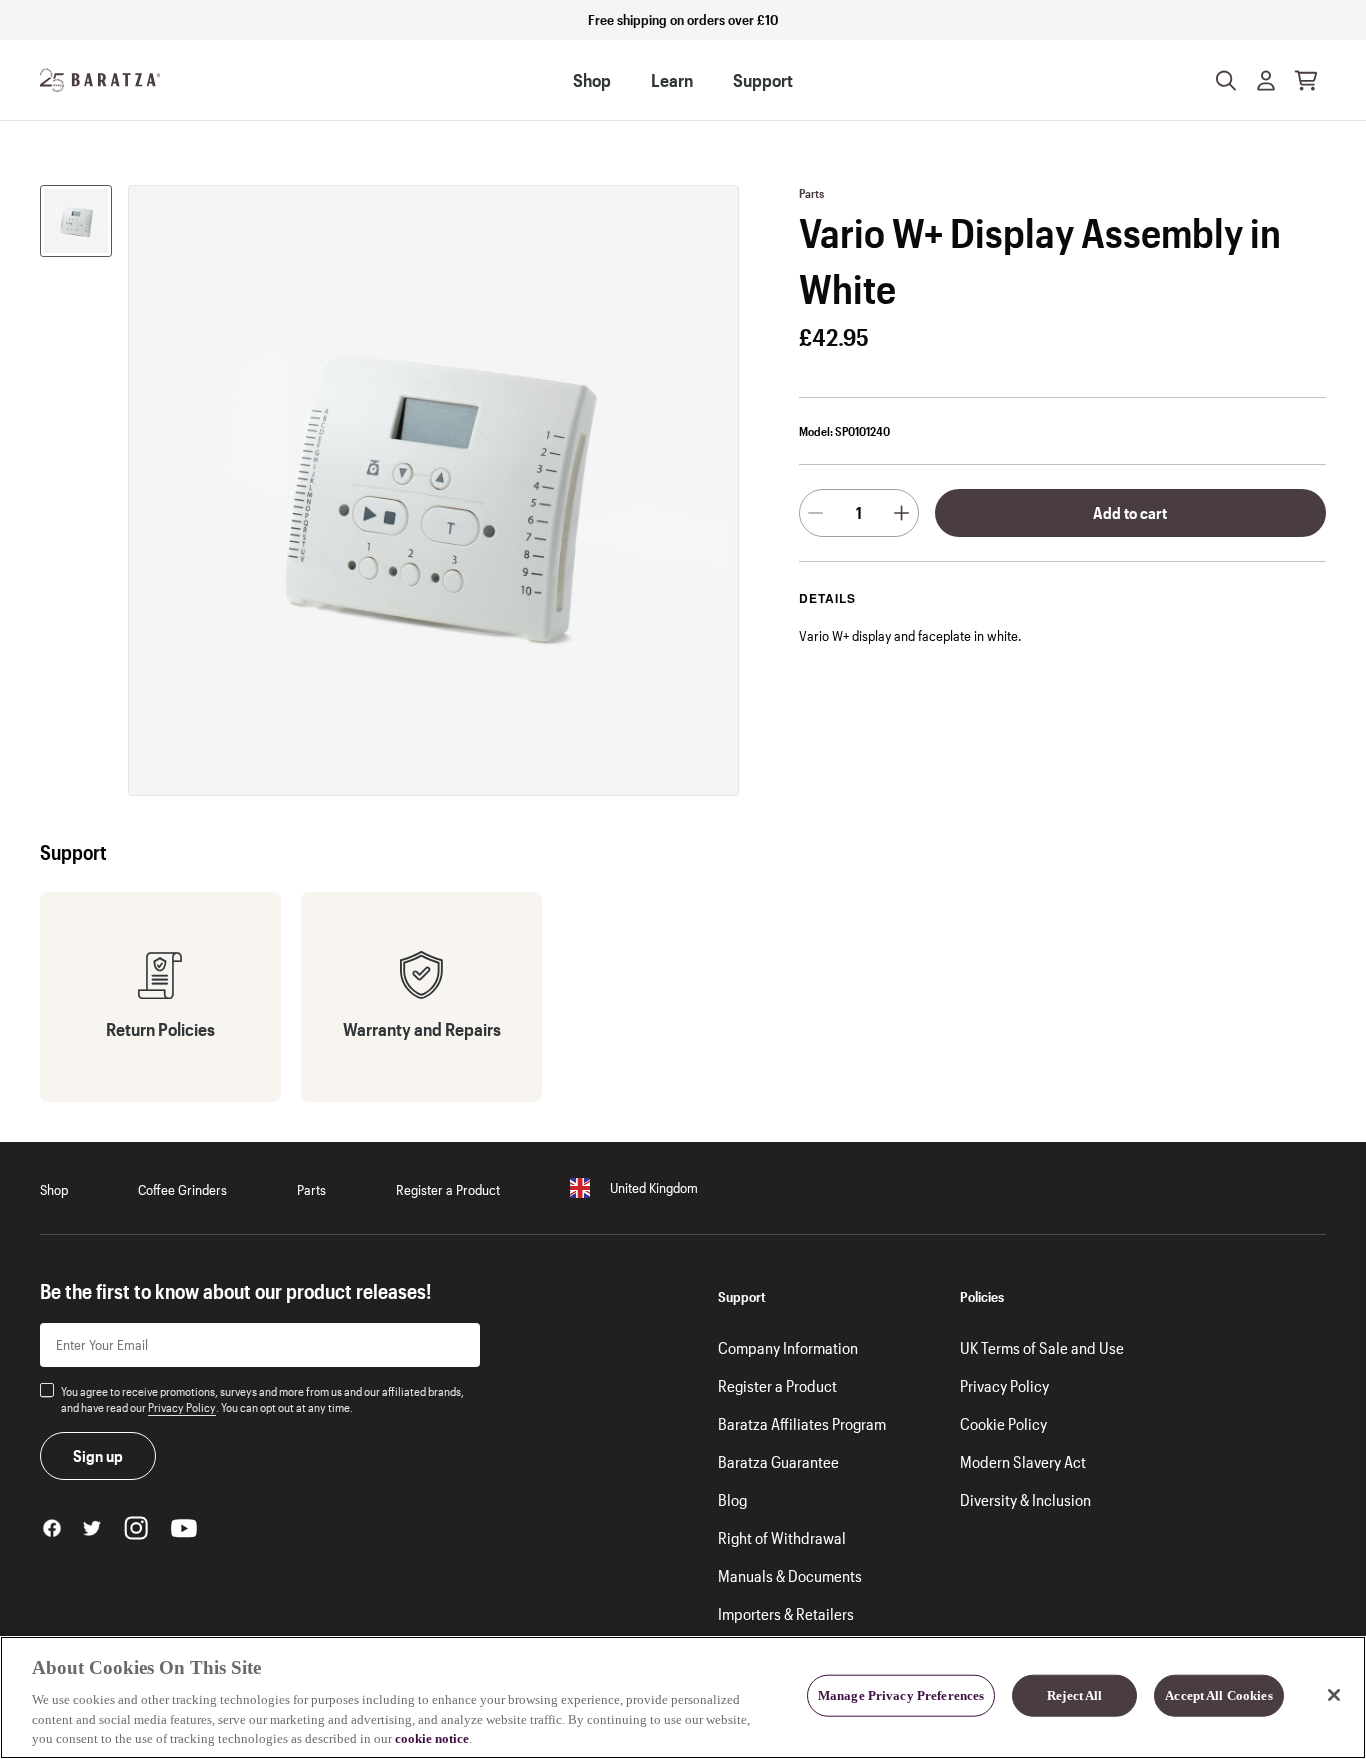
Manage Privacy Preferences (901, 1695)
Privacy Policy (182, 1407)
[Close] (1334, 1695)
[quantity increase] (901, 513)
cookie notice (432, 1738)
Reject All (1074, 1695)
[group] (76, 221)
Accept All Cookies (1218, 1695)
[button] (1266, 80)
